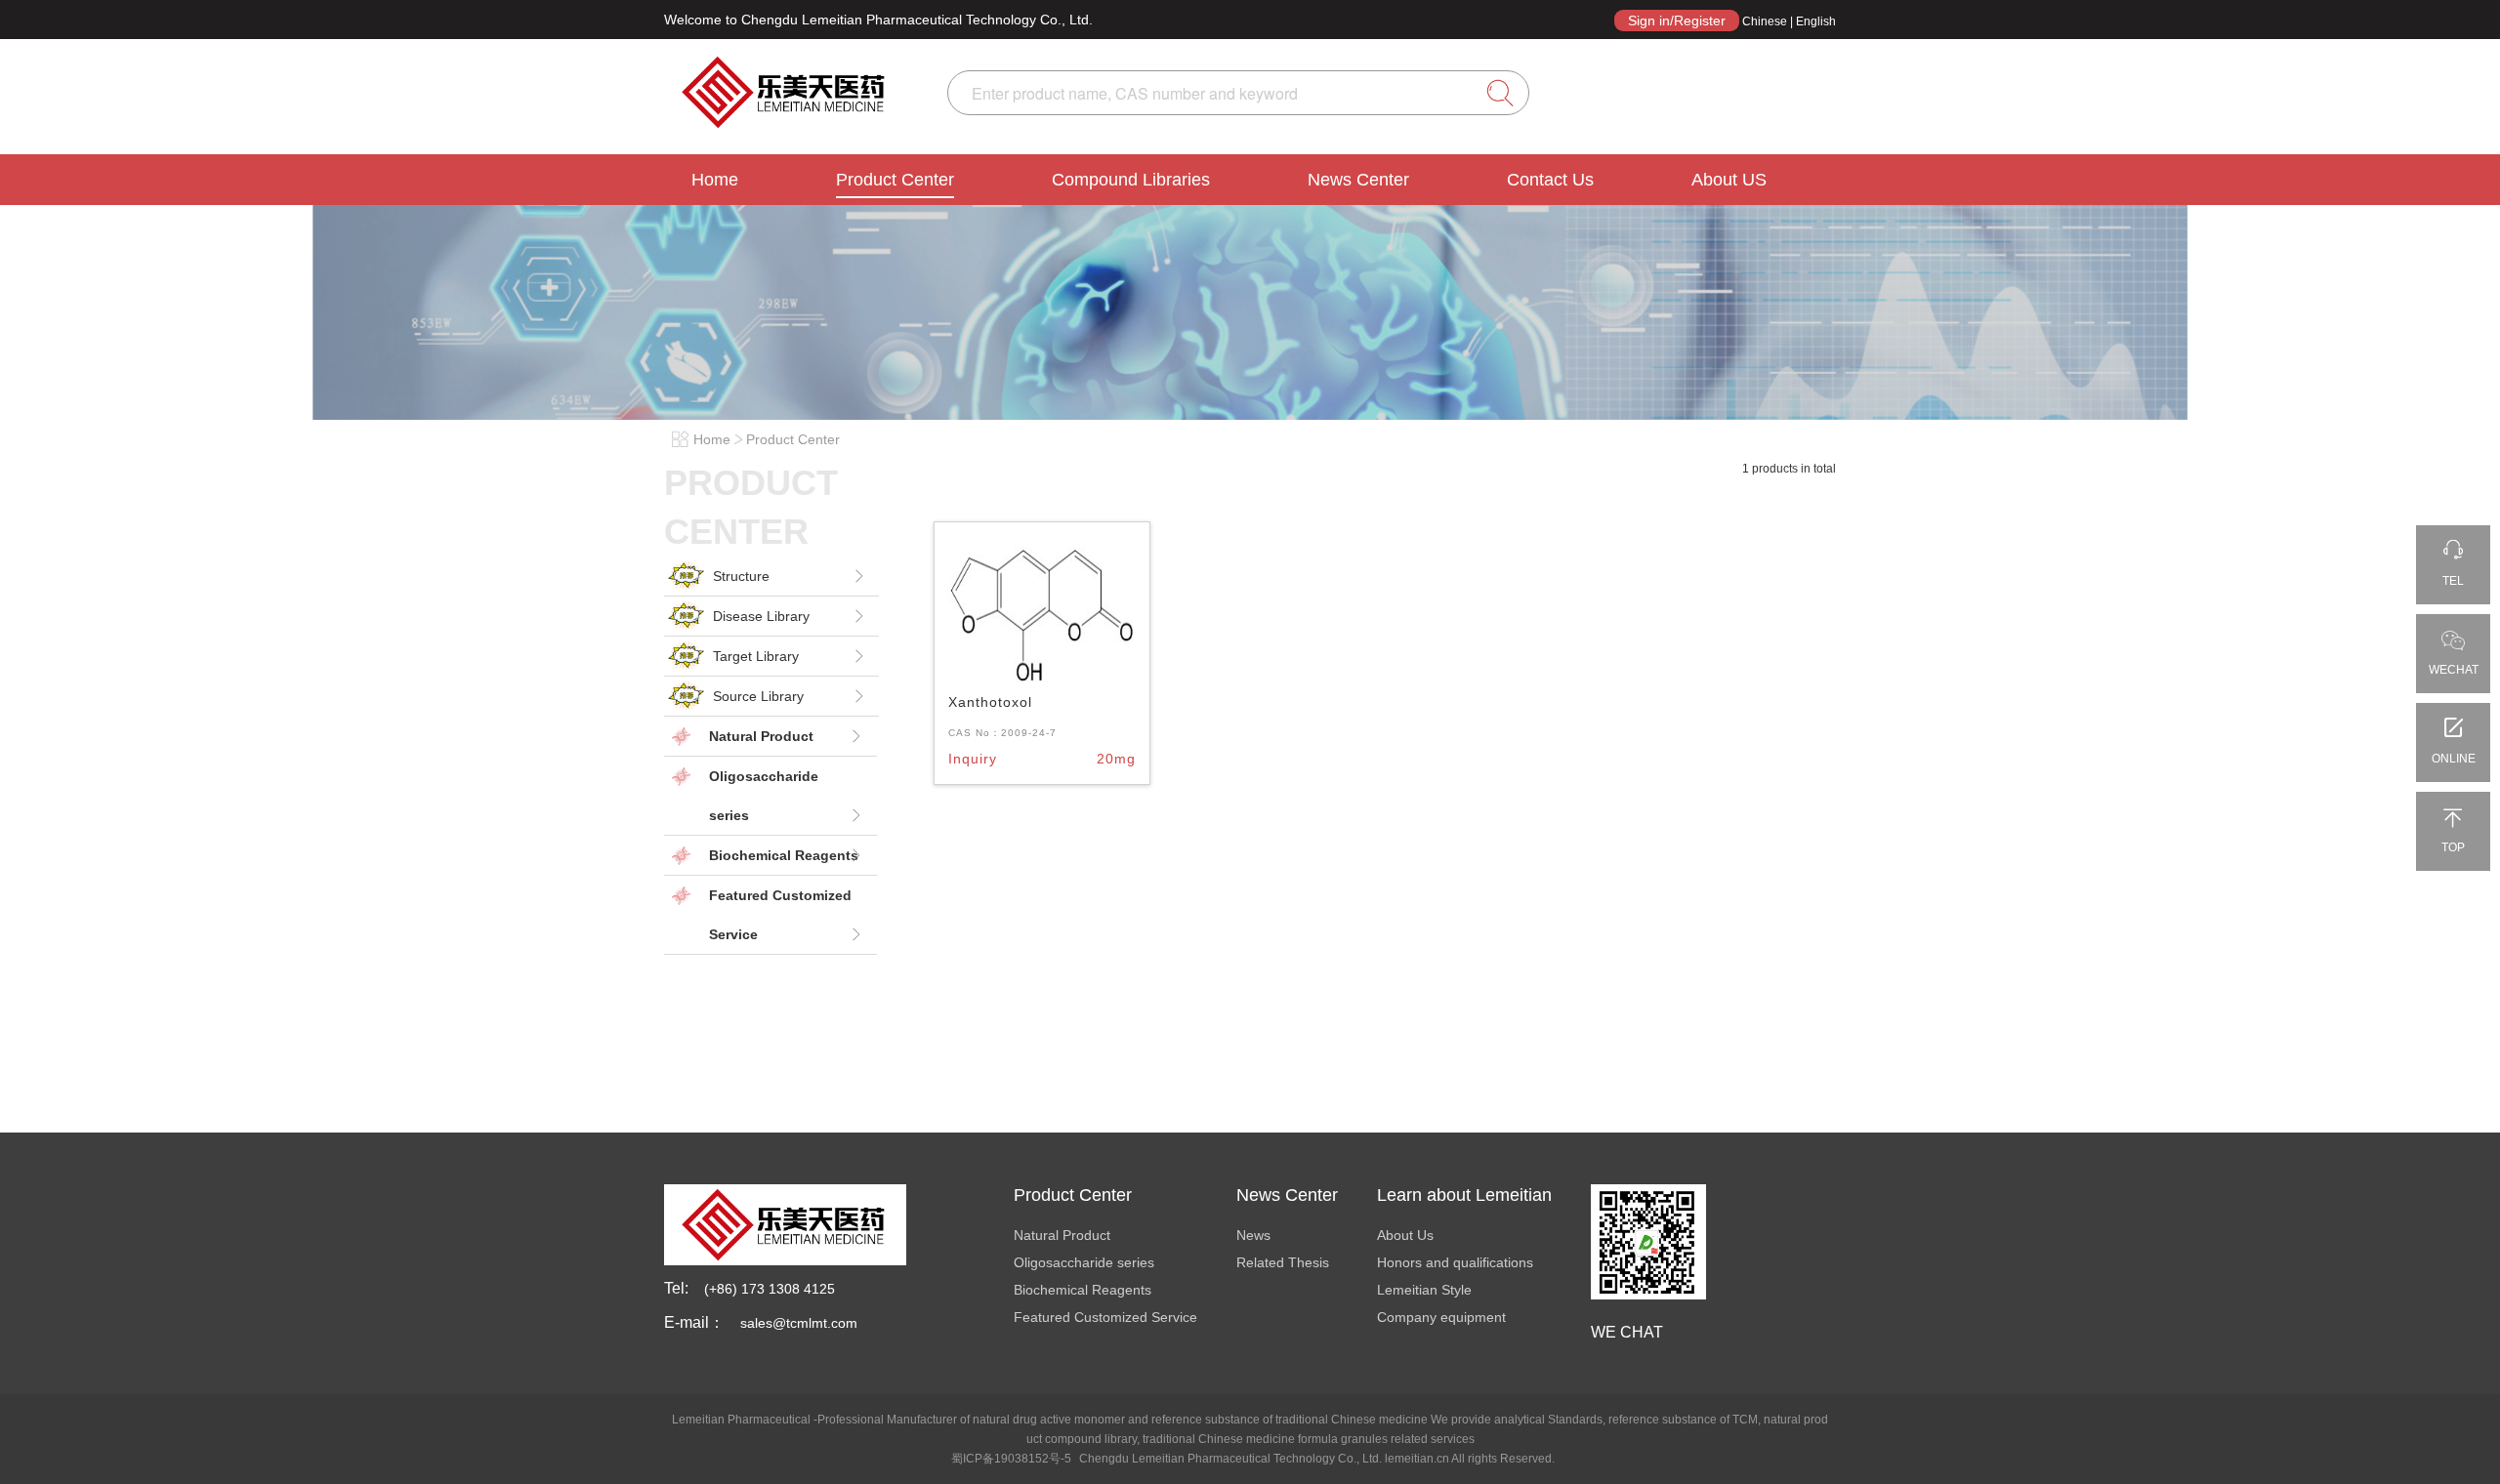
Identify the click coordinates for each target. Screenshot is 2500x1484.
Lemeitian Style (1424, 1290)
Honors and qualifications (1455, 1262)
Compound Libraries (1131, 180)
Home (715, 180)
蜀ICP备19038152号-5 (1011, 1459)
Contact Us (1550, 180)
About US (1729, 180)
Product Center (895, 180)
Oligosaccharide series (1084, 1262)
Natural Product (1062, 1235)
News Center (1358, 180)
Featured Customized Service (1105, 1317)
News (1253, 1235)
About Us (1405, 1235)
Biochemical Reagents (1083, 1290)
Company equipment (1441, 1317)
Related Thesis (1283, 1262)
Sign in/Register (1677, 21)
